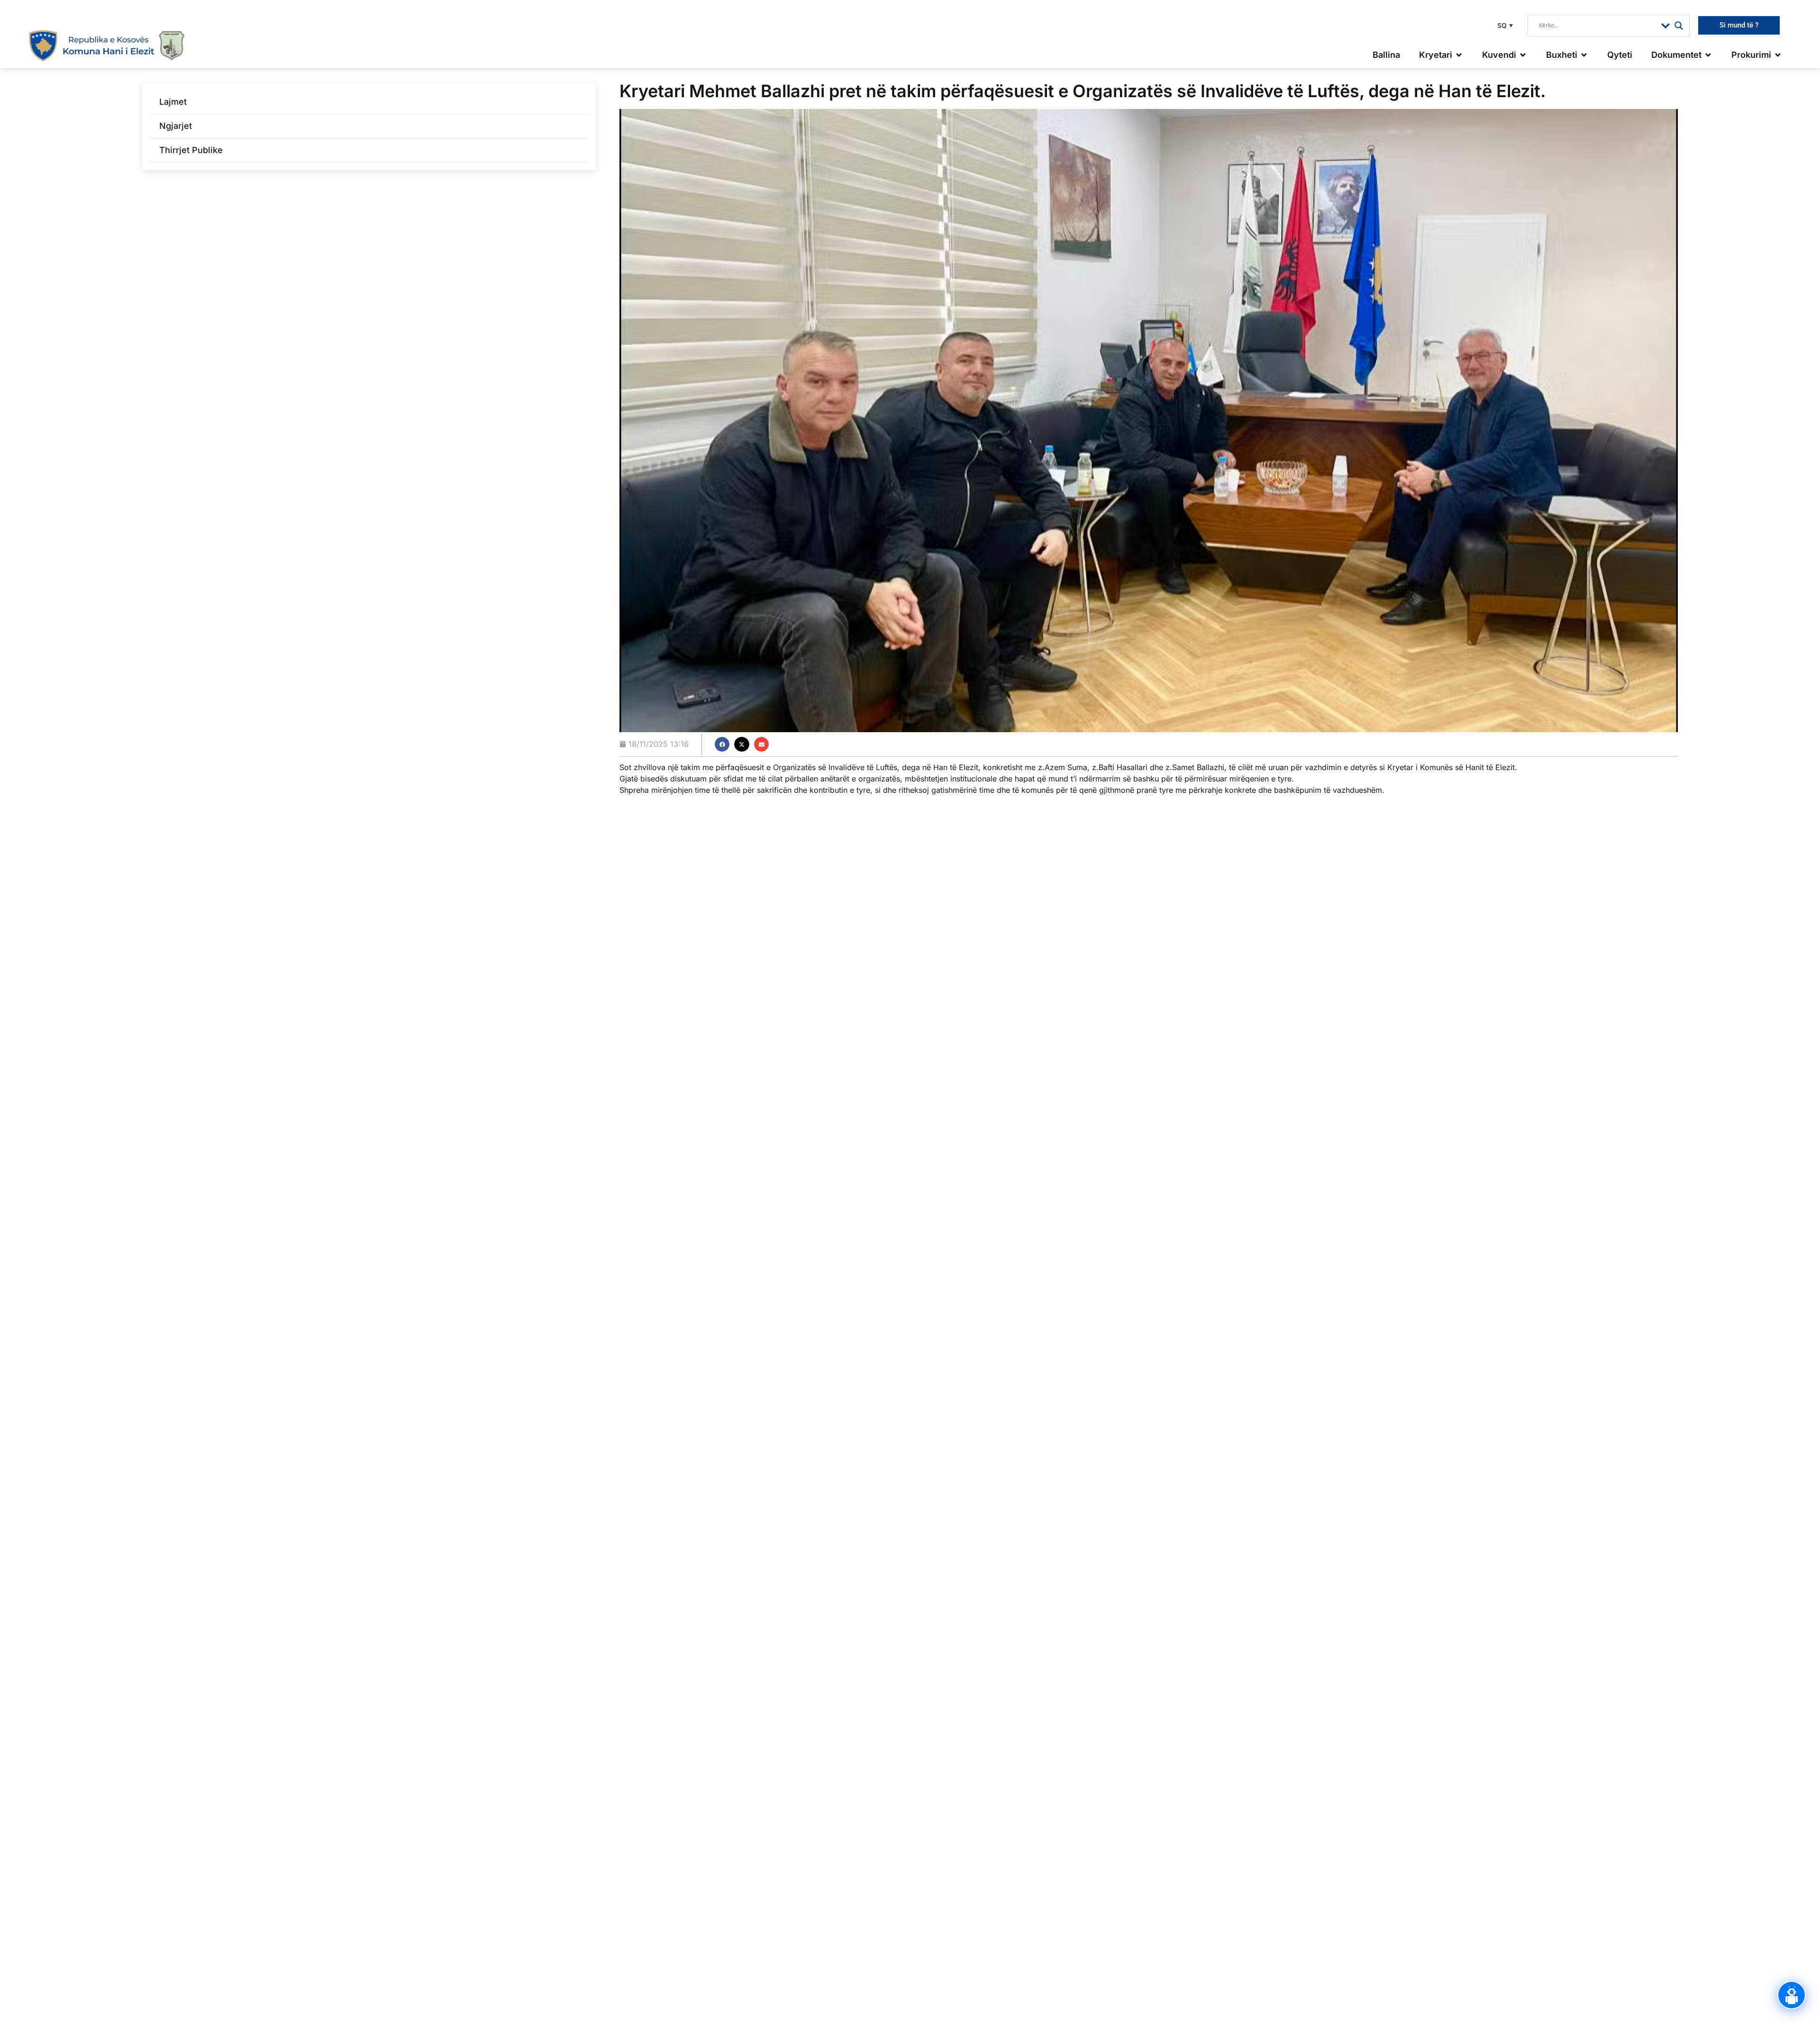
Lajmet (173, 102)
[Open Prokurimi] (1778, 55)
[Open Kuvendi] (1523, 55)
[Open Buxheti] (1584, 55)
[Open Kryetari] (1459, 55)
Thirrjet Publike (191, 150)
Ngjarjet (176, 126)
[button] (1504, 25)
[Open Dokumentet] (1708, 55)
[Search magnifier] (1679, 26)
